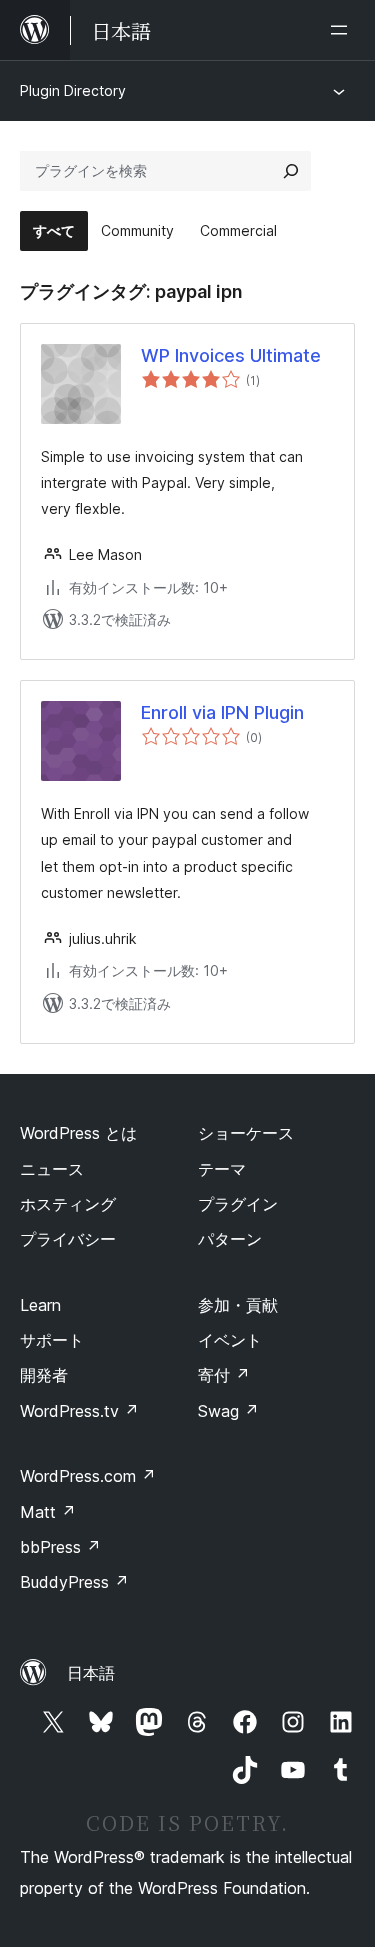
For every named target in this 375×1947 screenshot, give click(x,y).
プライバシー (68, 1239)
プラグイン (238, 1204)
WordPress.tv (79, 1411)
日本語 (91, 1673)
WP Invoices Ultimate (231, 355)
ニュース (52, 1169)
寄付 (224, 1375)
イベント (230, 1340)
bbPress (60, 1547)
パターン (230, 1239)
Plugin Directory (73, 90)
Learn (40, 1305)
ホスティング (68, 1204)
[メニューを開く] (343, 30)
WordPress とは (78, 1133)
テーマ (222, 1169)
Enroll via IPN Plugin (222, 712)
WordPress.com (88, 1476)
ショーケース (246, 1133)
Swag (228, 1411)
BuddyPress (74, 1582)
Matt (48, 1512)
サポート (52, 1340)
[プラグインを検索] (291, 171)
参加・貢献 (238, 1305)
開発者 (44, 1375)
